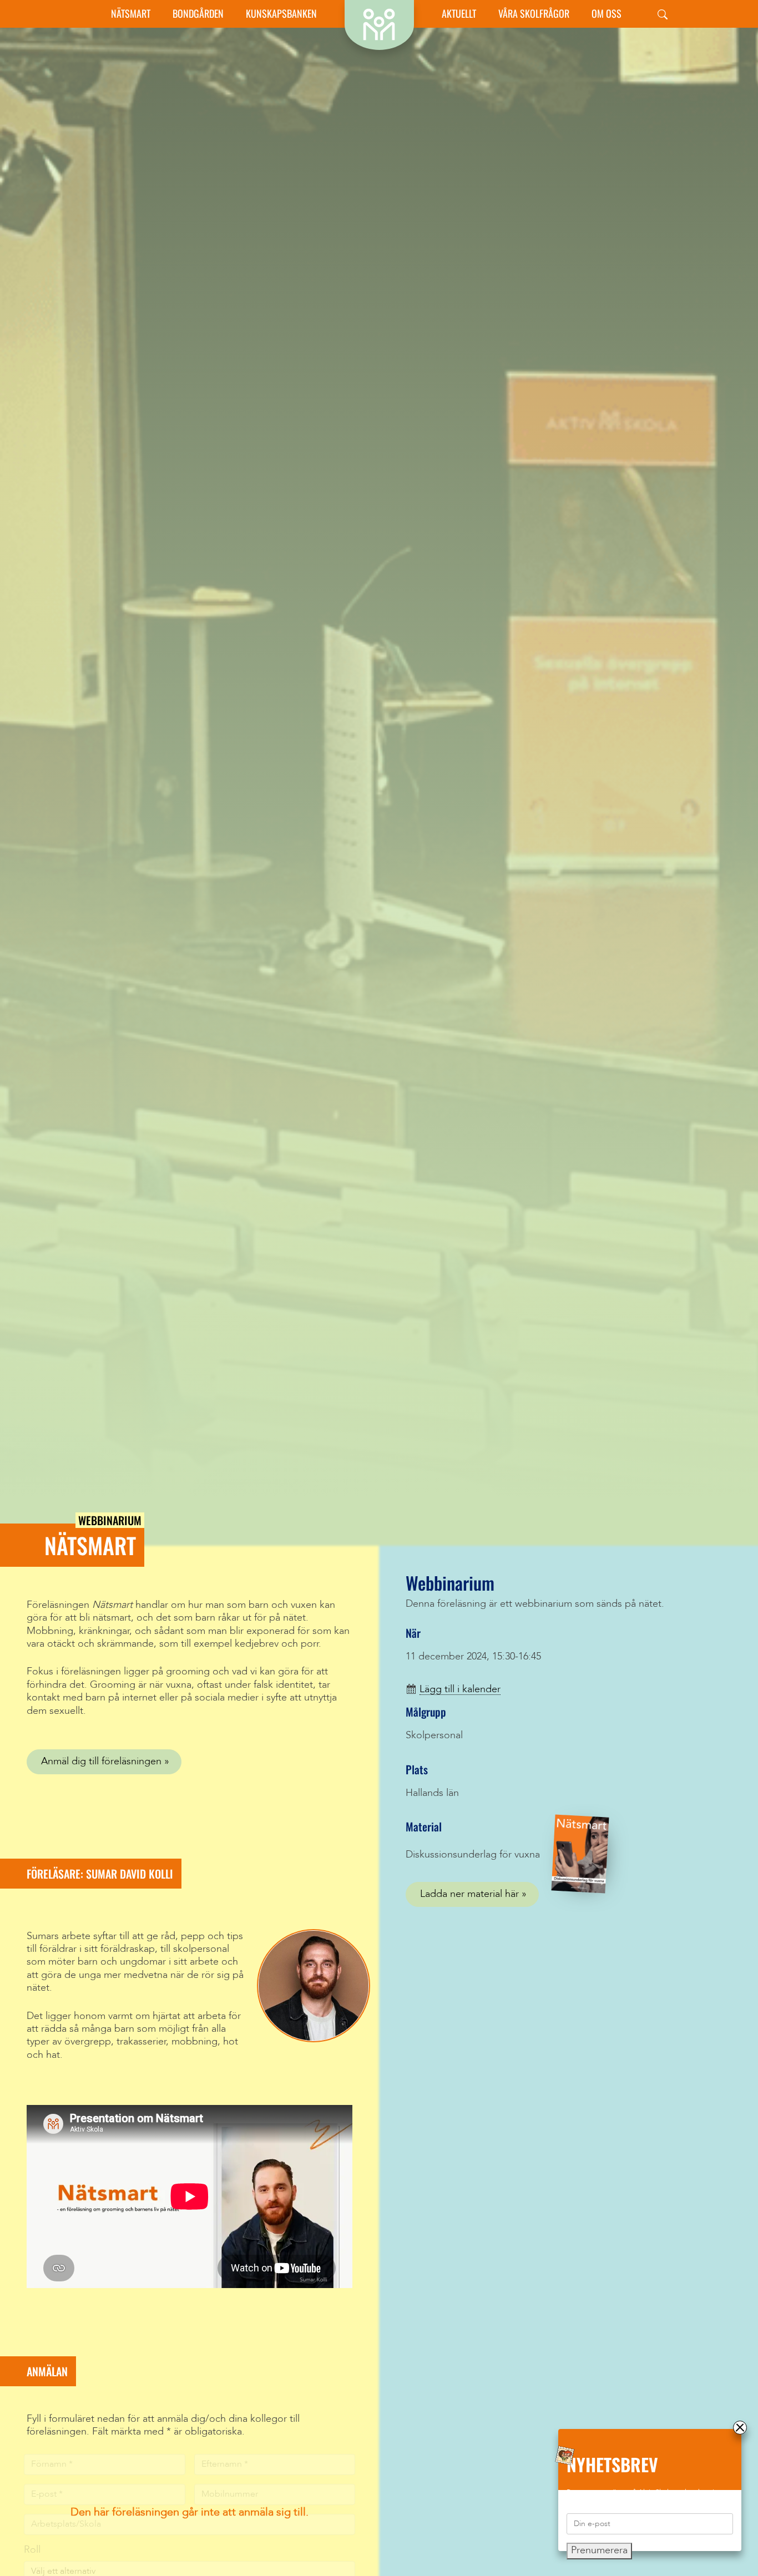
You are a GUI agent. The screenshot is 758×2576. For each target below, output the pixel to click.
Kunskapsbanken (281, 14)
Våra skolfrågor (534, 14)
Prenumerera (599, 2550)
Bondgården (198, 14)
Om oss (607, 14)
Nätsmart (131, 14)
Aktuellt (459, 14)
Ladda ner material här (469, 1894)
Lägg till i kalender (460, 1689)
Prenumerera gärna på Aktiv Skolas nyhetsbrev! (641, 2493)
